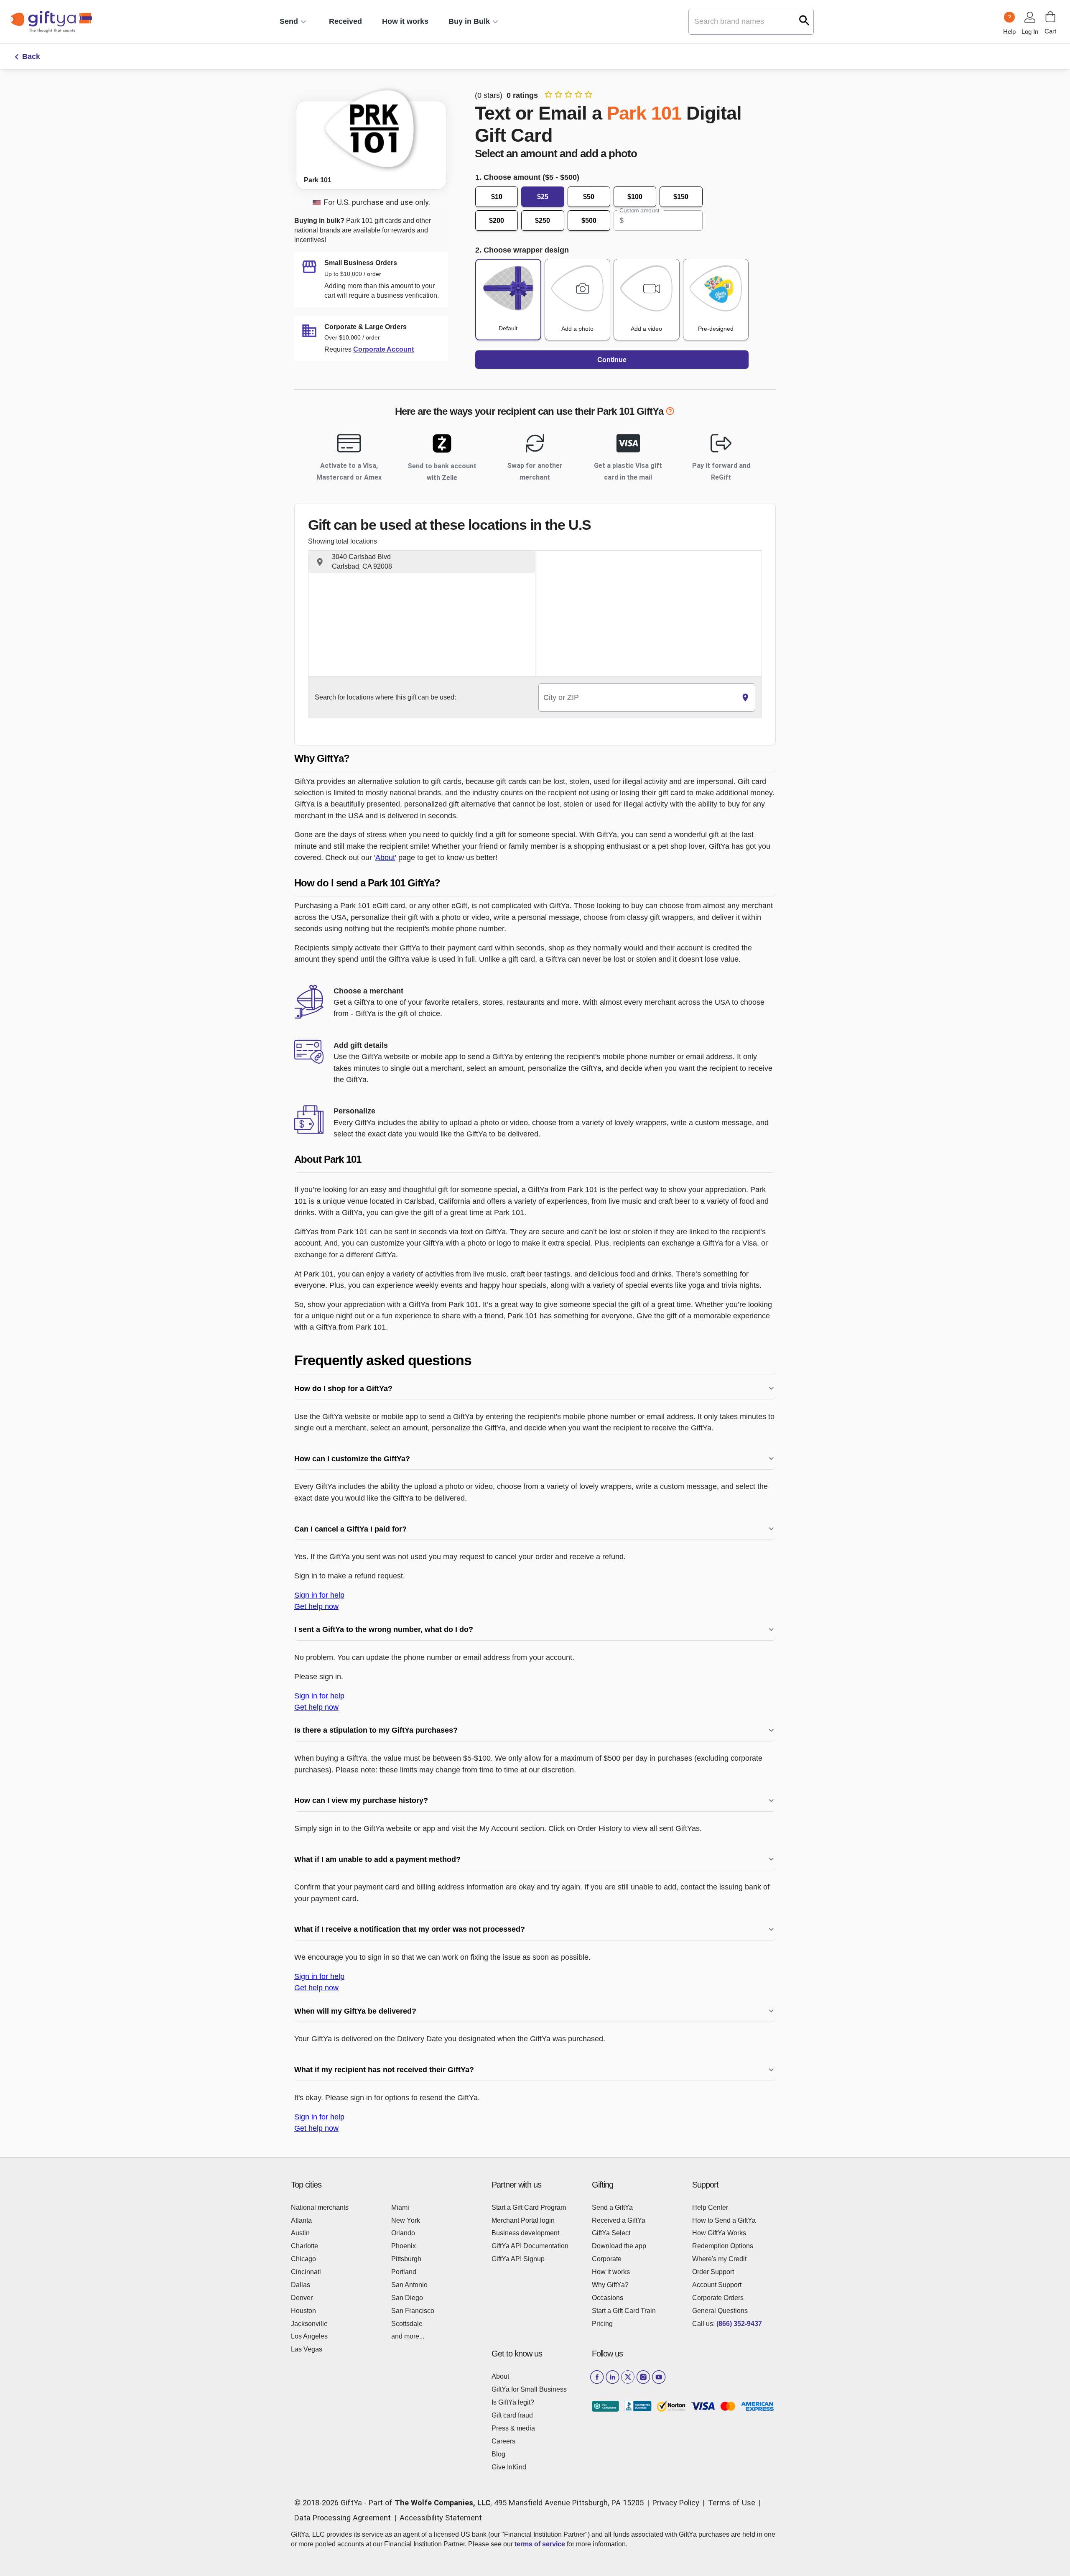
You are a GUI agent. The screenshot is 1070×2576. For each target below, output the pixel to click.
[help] (670, 413)
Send (289, 21)
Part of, (506, 2503)
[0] (1050, 17)
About (385, 857)
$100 (635, 197)
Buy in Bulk (469, 21)
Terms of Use (732, 2503)
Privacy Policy (676, 2503)
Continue (612, 360)
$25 (543, 197)
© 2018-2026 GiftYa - (330, 2503)
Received (345, 21)
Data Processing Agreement (343, 2518)
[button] (422, 562)
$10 (497, 197)
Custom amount (639, 210)
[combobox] (637, 698)
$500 (589, 221)
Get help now (316, 1606)
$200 (497, 221)
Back (31, 56)
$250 (543, 221)
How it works (405, 21)
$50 (589, 197)
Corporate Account (383, 349)
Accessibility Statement (441, 2518)
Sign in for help (319, 1595)
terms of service (540, 2544)
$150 (681, 197)
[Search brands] (804, 20)
